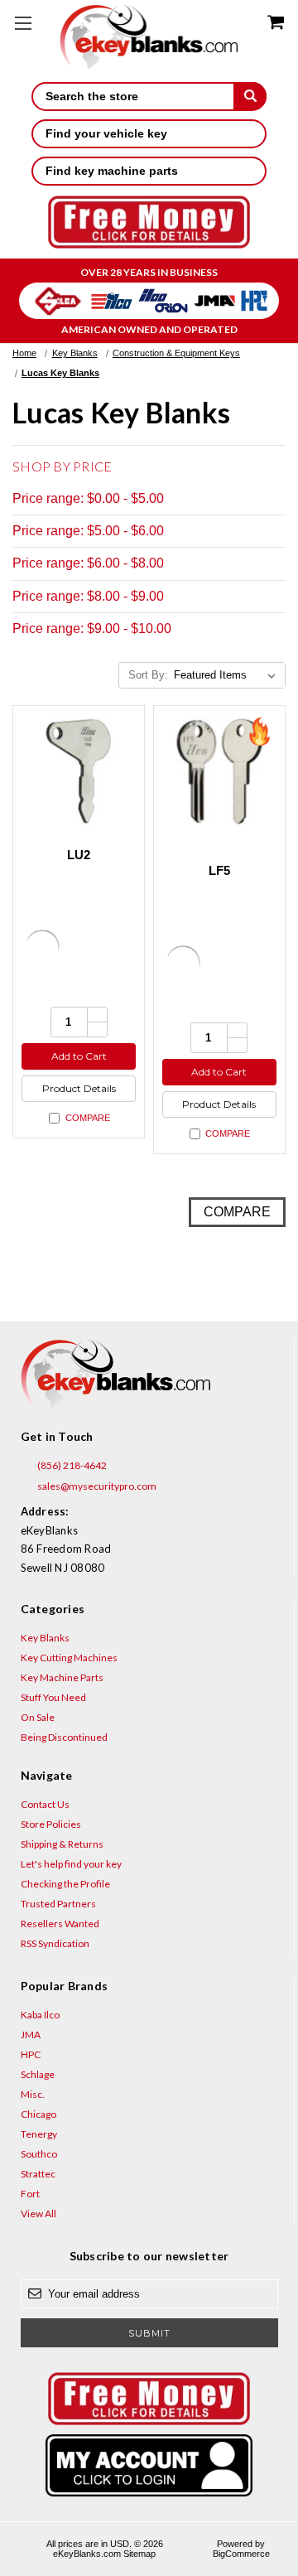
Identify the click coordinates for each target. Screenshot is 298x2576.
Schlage (38, 2074)
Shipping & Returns (62, 1844)
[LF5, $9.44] (219, 771)
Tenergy (39, 2134)
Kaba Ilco (40, 2015)
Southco (39, 2154)
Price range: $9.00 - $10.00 (92, 628)
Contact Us (45, 1804)
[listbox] (228, 675)
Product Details (79, 1088)
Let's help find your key (71, 1864)
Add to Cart (79, 1056)
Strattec (38, 2174)
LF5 (220, 870)
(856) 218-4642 (71, 1465)
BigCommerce (241, 2554)
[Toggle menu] (23, 23)
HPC (31, 2054)
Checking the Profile (65, 1884)
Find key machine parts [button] (112, 171)
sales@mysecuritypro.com (96, 1486)
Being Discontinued (64, 1737)
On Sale (38, 1717)
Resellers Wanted (60, 1924)
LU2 (79, 855)
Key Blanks (45, 1638)
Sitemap (139, 2554)
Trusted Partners (58, 1904)
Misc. (33, 2094)
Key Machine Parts (62, 1677)
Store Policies (51, 1824)
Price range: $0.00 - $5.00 (88, 498)
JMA (31, 2035)
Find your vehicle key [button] (106, 133)
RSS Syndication (55, 1943)
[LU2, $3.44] (79, 771)
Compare (88, 1118)
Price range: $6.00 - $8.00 (88, 563)
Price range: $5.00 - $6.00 (88, 531)
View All (38, 2214)
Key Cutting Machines (69, 1658)
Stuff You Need (53, 1697)
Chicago (38, 2114)
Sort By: (148, 675)
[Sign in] (149, 2465)
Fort (30, 2194)
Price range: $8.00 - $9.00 (88, 596)
